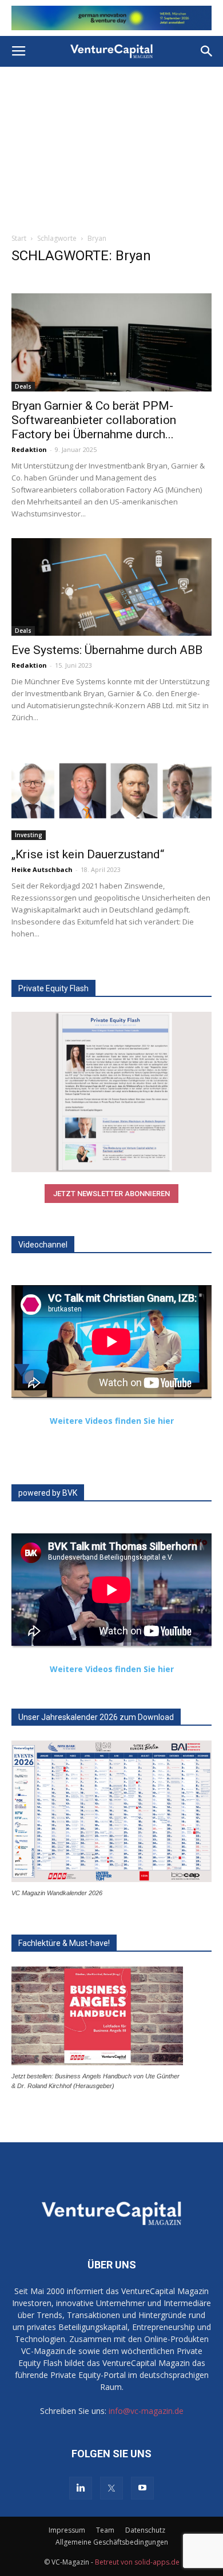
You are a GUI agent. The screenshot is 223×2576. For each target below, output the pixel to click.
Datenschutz (145, 2530)
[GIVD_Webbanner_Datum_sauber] (111, 18)
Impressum (67, 2530)
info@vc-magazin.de (146, 2411)
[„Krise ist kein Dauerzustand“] (111, 791)
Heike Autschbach (42, 869)
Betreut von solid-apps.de (137, 2562)
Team (105, 2530)
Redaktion (29, 449)
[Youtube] (142, 2488)
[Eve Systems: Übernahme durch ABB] (111, 587)
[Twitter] (111, 2488)
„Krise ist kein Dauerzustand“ (88, 854)
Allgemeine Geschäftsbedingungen (112, 2542)
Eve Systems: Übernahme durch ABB (107, 650)
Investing (29, 835)
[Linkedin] (81, 2488)
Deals (23, 386)
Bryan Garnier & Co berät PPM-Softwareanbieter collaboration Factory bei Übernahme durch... (94, 420)
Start (19, 238)
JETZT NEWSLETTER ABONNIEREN (111, 1194)
